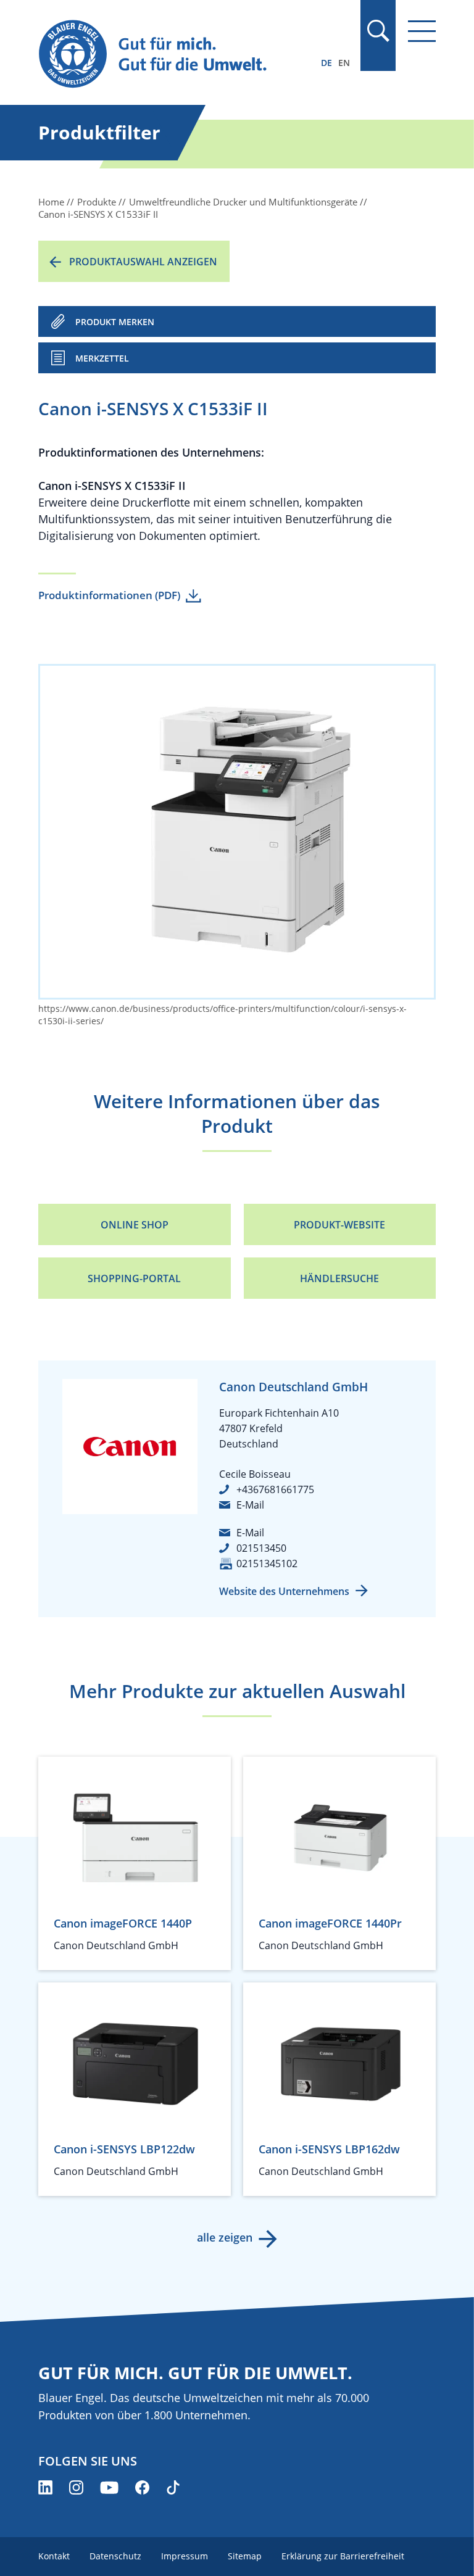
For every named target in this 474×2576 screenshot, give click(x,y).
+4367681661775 (275, 1489)
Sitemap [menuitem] (245, 2556)
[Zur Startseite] (177, 55)
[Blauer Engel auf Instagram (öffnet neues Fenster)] (76, 2487)
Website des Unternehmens (284, 1591)
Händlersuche (339, 1278)
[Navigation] (422, 31)
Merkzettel (102, 358)
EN (344, 63)
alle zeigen (225, 2237)
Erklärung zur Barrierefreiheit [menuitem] (343, 2556)
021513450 (261, 1548)
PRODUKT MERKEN (115, 322)
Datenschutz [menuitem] (115, 2556)
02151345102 (267, 1563)
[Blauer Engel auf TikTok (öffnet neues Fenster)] (173, 2487)
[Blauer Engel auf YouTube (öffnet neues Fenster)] (109, 2487)
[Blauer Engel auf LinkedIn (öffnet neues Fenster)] (45, 2487)
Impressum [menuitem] (185, 2556)
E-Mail (250, 1505)
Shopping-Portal (134, 1278)
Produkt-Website (339, 1225)
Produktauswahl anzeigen (143, 262)
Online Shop (135, 1225)
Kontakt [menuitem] (54, 2556)
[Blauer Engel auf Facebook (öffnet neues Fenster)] (142, 2487)
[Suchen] (378, 31)
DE (326, 63)
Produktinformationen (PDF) (109, 595)
